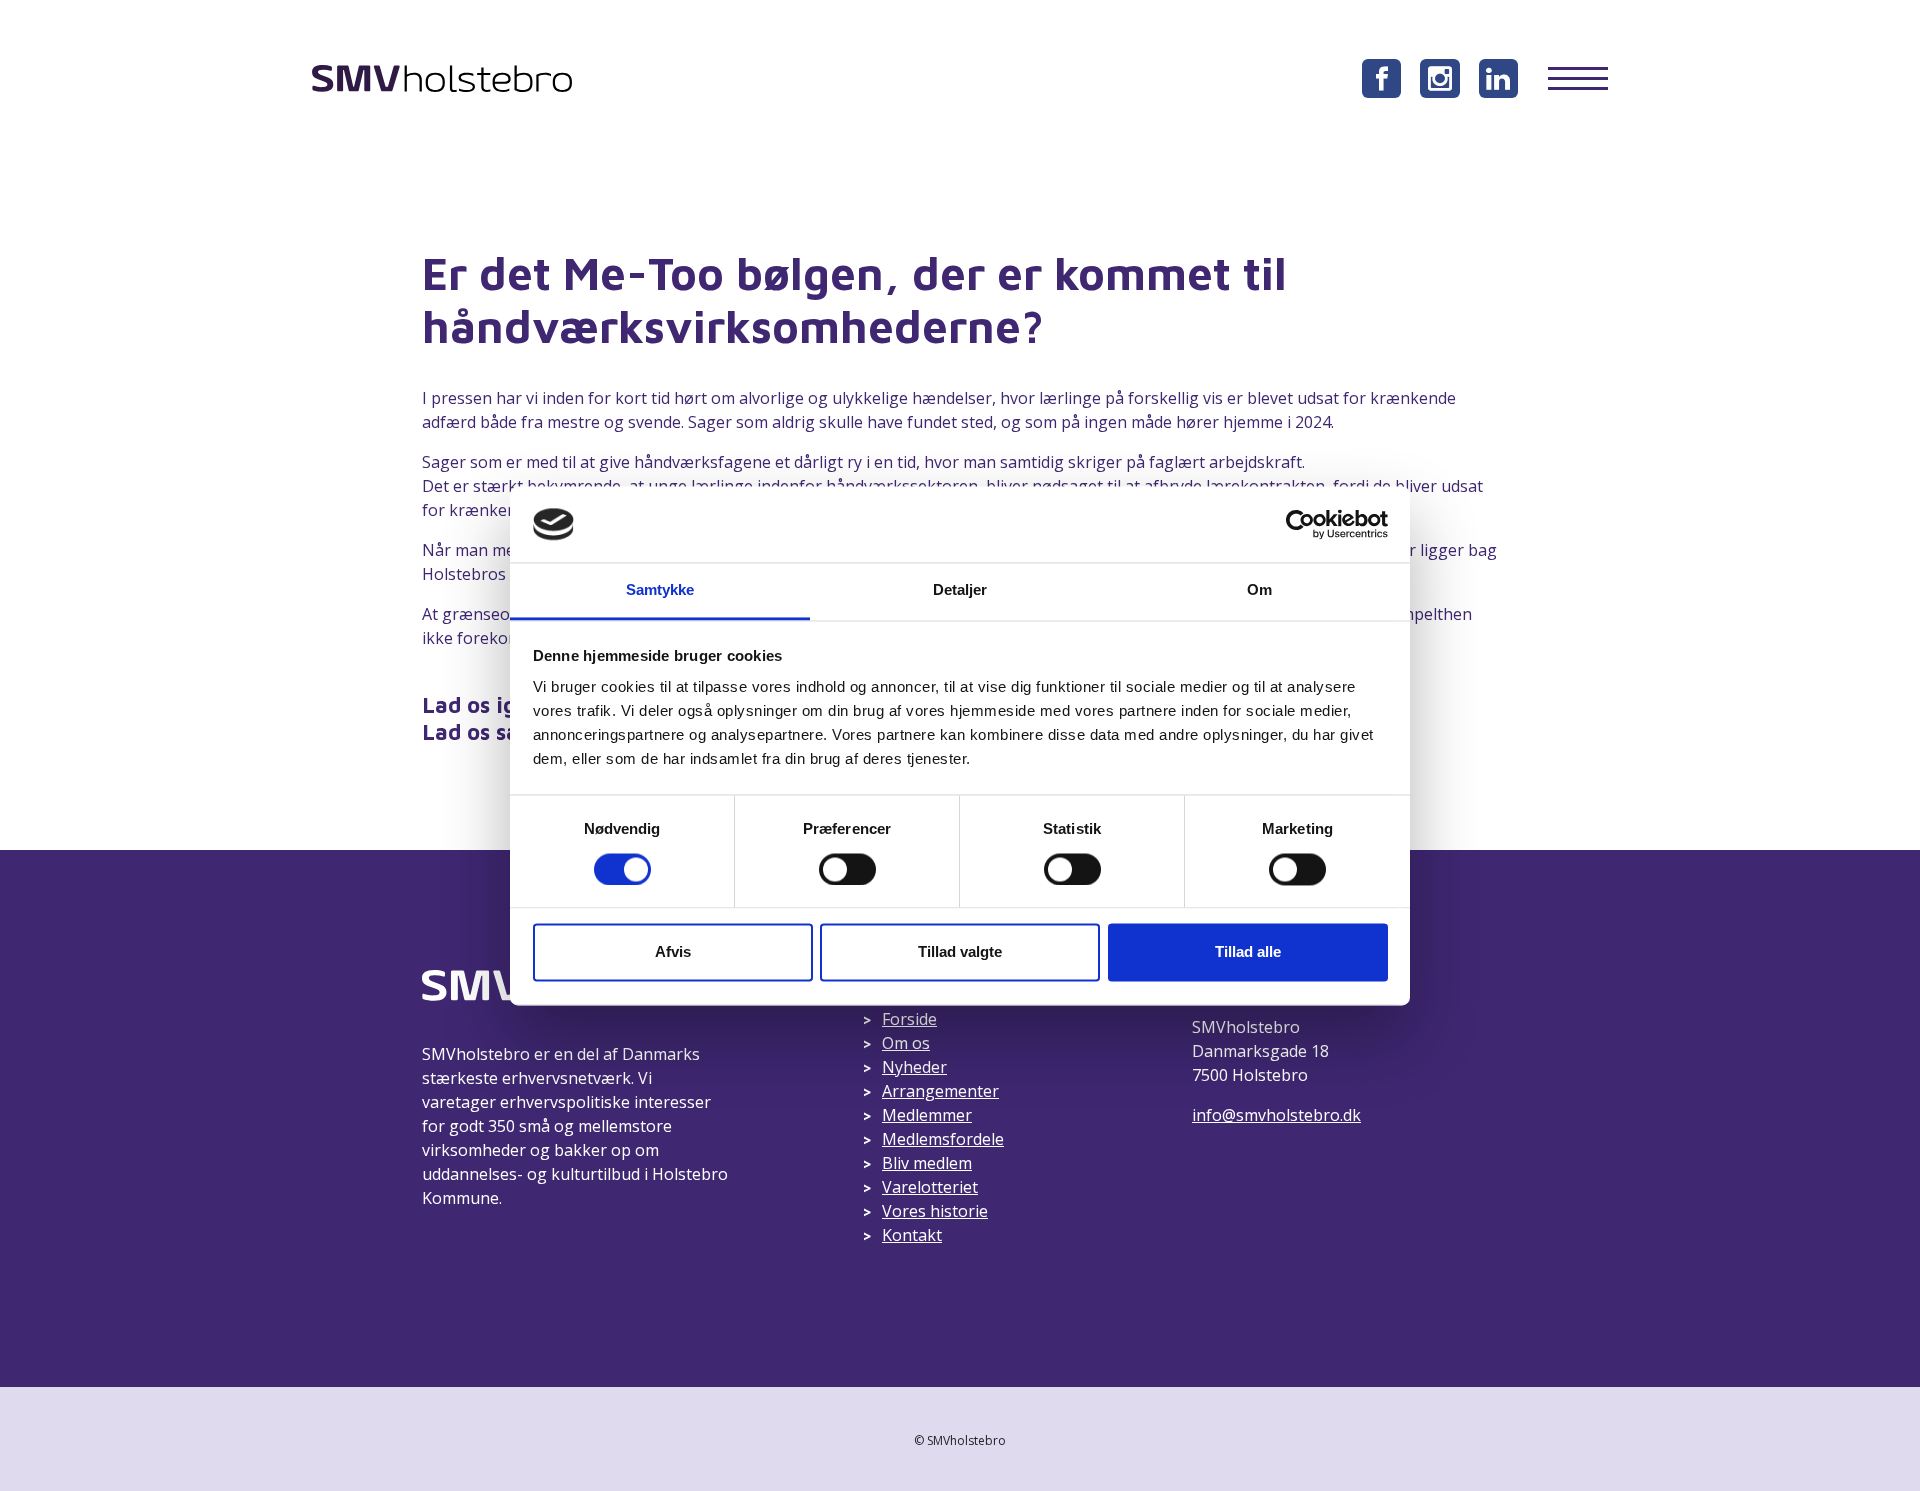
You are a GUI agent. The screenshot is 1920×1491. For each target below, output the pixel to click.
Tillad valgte (960, 952)
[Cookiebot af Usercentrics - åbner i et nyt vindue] (1300, 524)
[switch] (847, 869)
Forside (909, 1019)
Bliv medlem (927, 1163)
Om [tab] (1259, 590)
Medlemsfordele (943, 1139)
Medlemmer (927, 1115)
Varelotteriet (930, 1187)
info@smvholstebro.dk (1276, 1115)
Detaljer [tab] (960, 590)
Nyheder (914, 1067)
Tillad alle (1248, 952)
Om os (906, 1043)
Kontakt (912, 1235)
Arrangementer (940, 1091)
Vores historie (935, 1211)
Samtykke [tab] (660, 590)
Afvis (673, 952)
